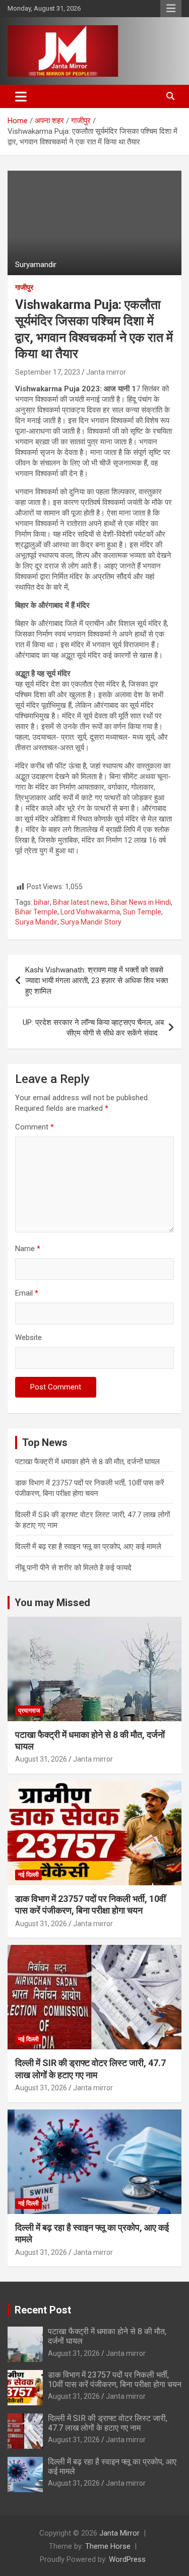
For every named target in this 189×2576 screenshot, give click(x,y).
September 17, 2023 (48, 372)
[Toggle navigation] (21, 96)
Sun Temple (142, 912)
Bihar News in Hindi (141, 902)
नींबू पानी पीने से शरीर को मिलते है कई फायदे (73, 1568)
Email (27, 1293)
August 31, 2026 (41, 1759)
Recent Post (43, 2310)
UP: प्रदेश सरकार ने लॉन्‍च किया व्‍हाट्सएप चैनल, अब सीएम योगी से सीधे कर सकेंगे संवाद (93, 1028)
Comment (35, 1127)
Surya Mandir (36, 922)
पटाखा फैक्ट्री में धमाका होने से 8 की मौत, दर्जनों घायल (87, 1462)
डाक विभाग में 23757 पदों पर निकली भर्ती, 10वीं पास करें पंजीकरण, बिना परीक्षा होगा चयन (115, 2380)
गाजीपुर (24, 287)
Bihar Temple (36, 912)
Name (28, 1249)
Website (28, 1337)
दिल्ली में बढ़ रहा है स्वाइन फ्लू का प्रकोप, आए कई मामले (88, 1547)
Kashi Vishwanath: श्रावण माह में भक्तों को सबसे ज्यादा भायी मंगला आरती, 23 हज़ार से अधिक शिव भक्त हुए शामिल (97, 981)
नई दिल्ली (28, 1875)
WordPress (127, 2559)
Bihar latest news (80, 902)
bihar (42, 902)
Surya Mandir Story (91, 922)
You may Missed (52, 1603)
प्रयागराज (29, 1711)
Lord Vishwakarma (90, 912)
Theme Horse (108, 2546)
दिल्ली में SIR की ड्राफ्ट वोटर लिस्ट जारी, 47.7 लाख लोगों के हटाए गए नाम (108, 2423)
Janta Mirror (119, 2533)
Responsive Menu (171, 9)
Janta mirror (106, 372)
